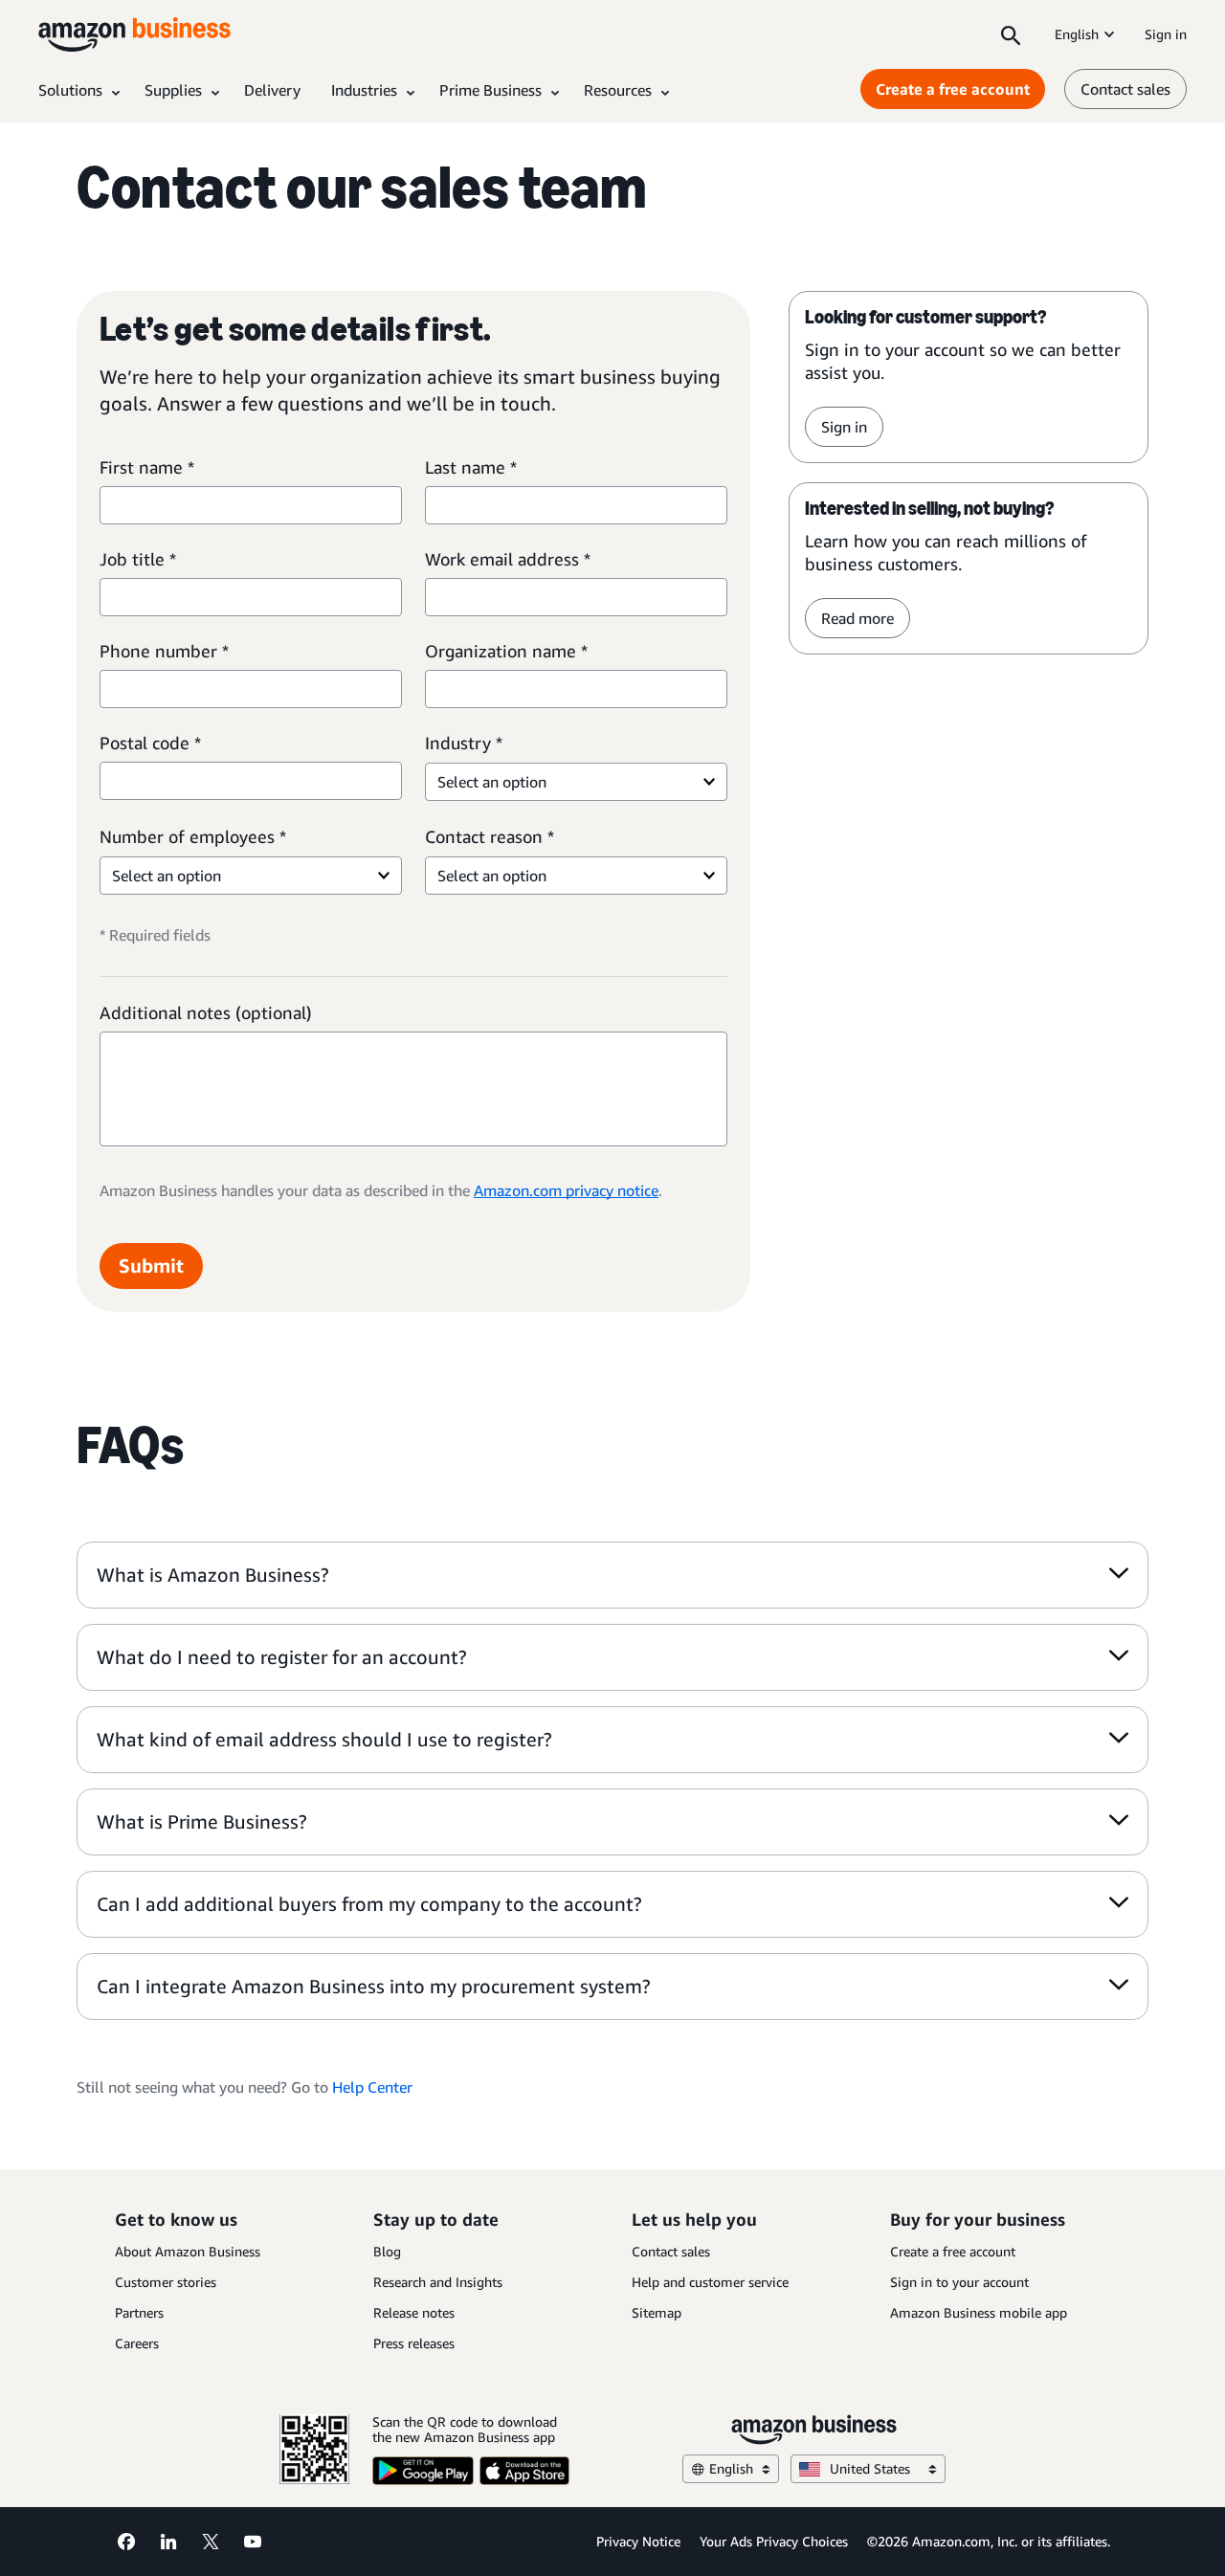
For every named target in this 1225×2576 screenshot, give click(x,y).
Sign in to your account (959, 2282)
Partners (139, 2312)
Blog (387, 2251)
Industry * (464, 743)
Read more (857, 618)
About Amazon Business (188, 2251)
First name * (147, 467)
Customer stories (166, 2282)
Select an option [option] (492, 782)
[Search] (1011, 34)
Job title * (138, 559)
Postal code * (150, 743)
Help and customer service (710, 2282)
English (1077, 34)
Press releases (414, 2343)
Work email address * (508, 559)
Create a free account (953, 89)
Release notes (414, 2312)
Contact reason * (490, 836)
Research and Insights (438, 2282)
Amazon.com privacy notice (566, 1190)
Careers (137, 2343)
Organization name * (506, 651)
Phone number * (164, 651)
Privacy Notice (638, 2541)
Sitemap (657, 2312)
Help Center (372, 2087)
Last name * (471, 467)
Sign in (1166, 34)
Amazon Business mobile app (979, 2312)
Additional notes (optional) (206, 1012)
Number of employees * (193, 836)
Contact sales (1125, 89)
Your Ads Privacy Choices (774, 2541)
